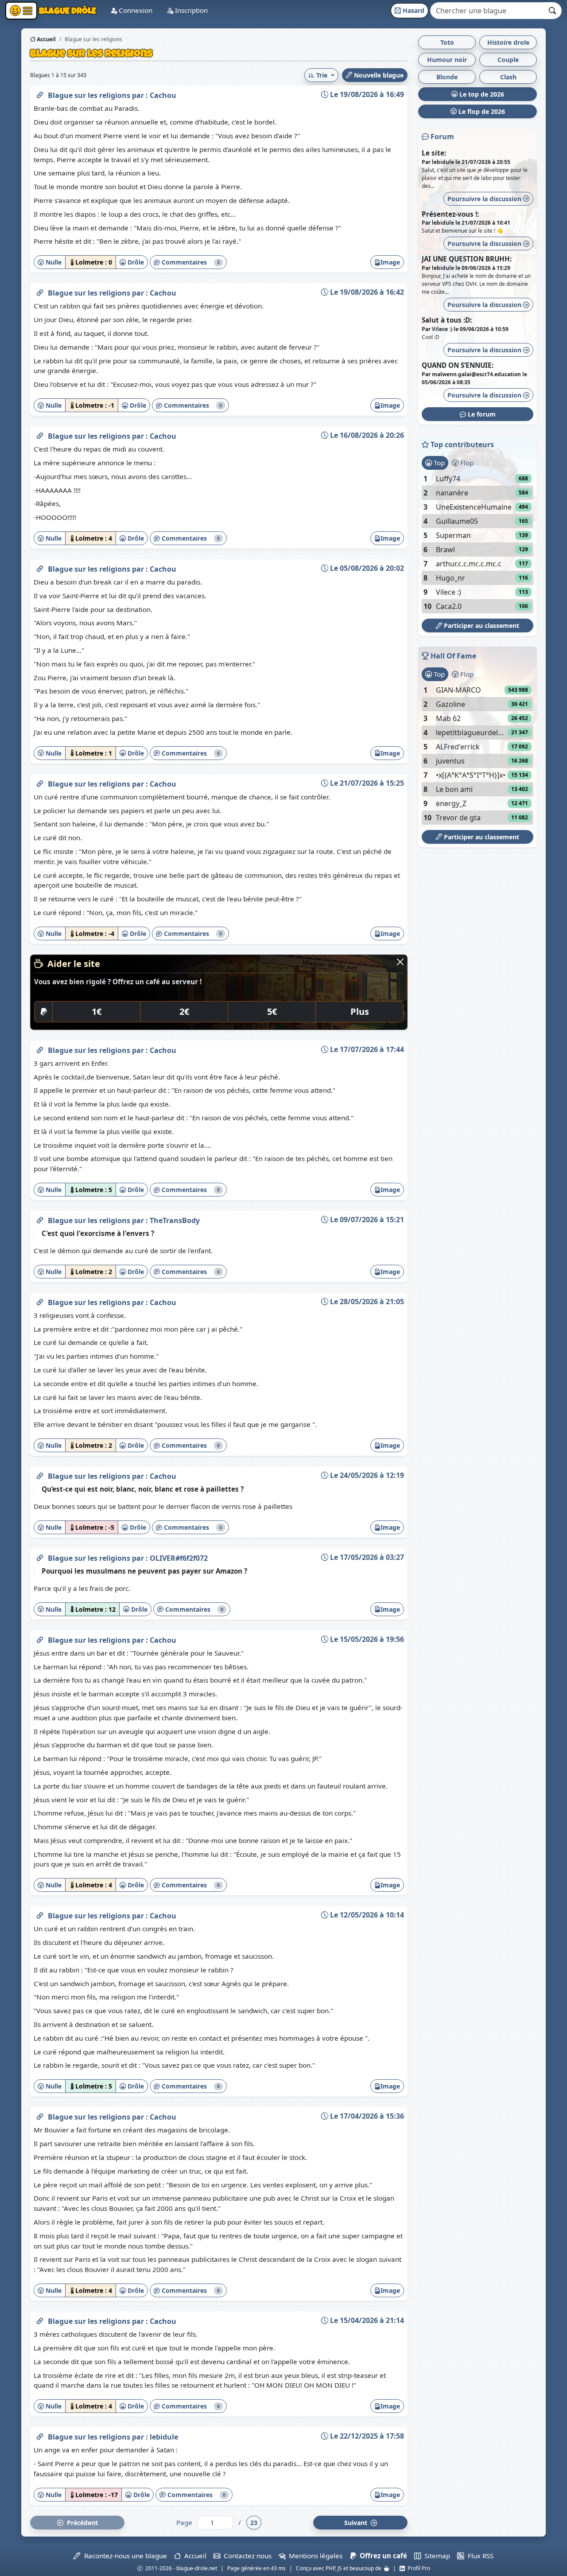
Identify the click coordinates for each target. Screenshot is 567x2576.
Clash (508, 77)
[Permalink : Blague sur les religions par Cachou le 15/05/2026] (40, 1638)
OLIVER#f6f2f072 (179, 1558)
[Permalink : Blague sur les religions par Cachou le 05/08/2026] (40, 567)
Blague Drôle (67, 10)
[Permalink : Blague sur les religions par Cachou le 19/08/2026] (40, 94)
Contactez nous (246, 2556)
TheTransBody (175, 1220)
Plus (360, 1011)
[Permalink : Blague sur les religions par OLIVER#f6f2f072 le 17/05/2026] (40, 1556)
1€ (97, 1011)
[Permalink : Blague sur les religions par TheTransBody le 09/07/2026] (40, 1219)
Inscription (190, 10)
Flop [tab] (466, 463)
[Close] (400, 962)
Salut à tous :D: (447, 320)
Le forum (481, 414)
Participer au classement (481, 625)
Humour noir (447, 60)
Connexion (135, 10)
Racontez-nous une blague (124, 2556)
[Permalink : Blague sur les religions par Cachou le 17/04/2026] (40, 2115)
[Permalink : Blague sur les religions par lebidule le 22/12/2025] (40, 2435)
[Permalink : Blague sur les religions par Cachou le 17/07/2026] (40, 1048)
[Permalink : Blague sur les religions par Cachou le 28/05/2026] (40, 1301)
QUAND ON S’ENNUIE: (458, 365)
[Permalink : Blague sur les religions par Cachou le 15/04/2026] (40, 2319)
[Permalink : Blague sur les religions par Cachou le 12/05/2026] (40, 1914)
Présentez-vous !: (450, 214)
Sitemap (435, 2556)
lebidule (164, 2437)
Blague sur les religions (90, 95)
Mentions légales (314, 2556)
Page (184, 2522)
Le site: (434, 153)
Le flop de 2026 (481, 111)
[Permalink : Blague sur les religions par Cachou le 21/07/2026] (40, 782)
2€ (184, 1011)
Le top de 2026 (481, 94)
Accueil (46, 39)
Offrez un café (382, 2556)
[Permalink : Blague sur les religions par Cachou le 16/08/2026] (40, 434)
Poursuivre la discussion (485, 199)
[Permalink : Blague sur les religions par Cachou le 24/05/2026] (40, 1474)
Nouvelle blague (378, 75)
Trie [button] (322, 75)
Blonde (447, 77)
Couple (508, 60)
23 (254, 2523)
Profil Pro (417, 2568)
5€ (272, 1011)
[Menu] (21, 11)
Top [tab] (438, 463)
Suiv (357, 2523)
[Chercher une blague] (553, 11)
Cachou (163, 95)
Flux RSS (479, 2556)
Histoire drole (508, 42)
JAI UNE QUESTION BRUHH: (467, 259)
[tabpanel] (478, 542)
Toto (447, 42)
